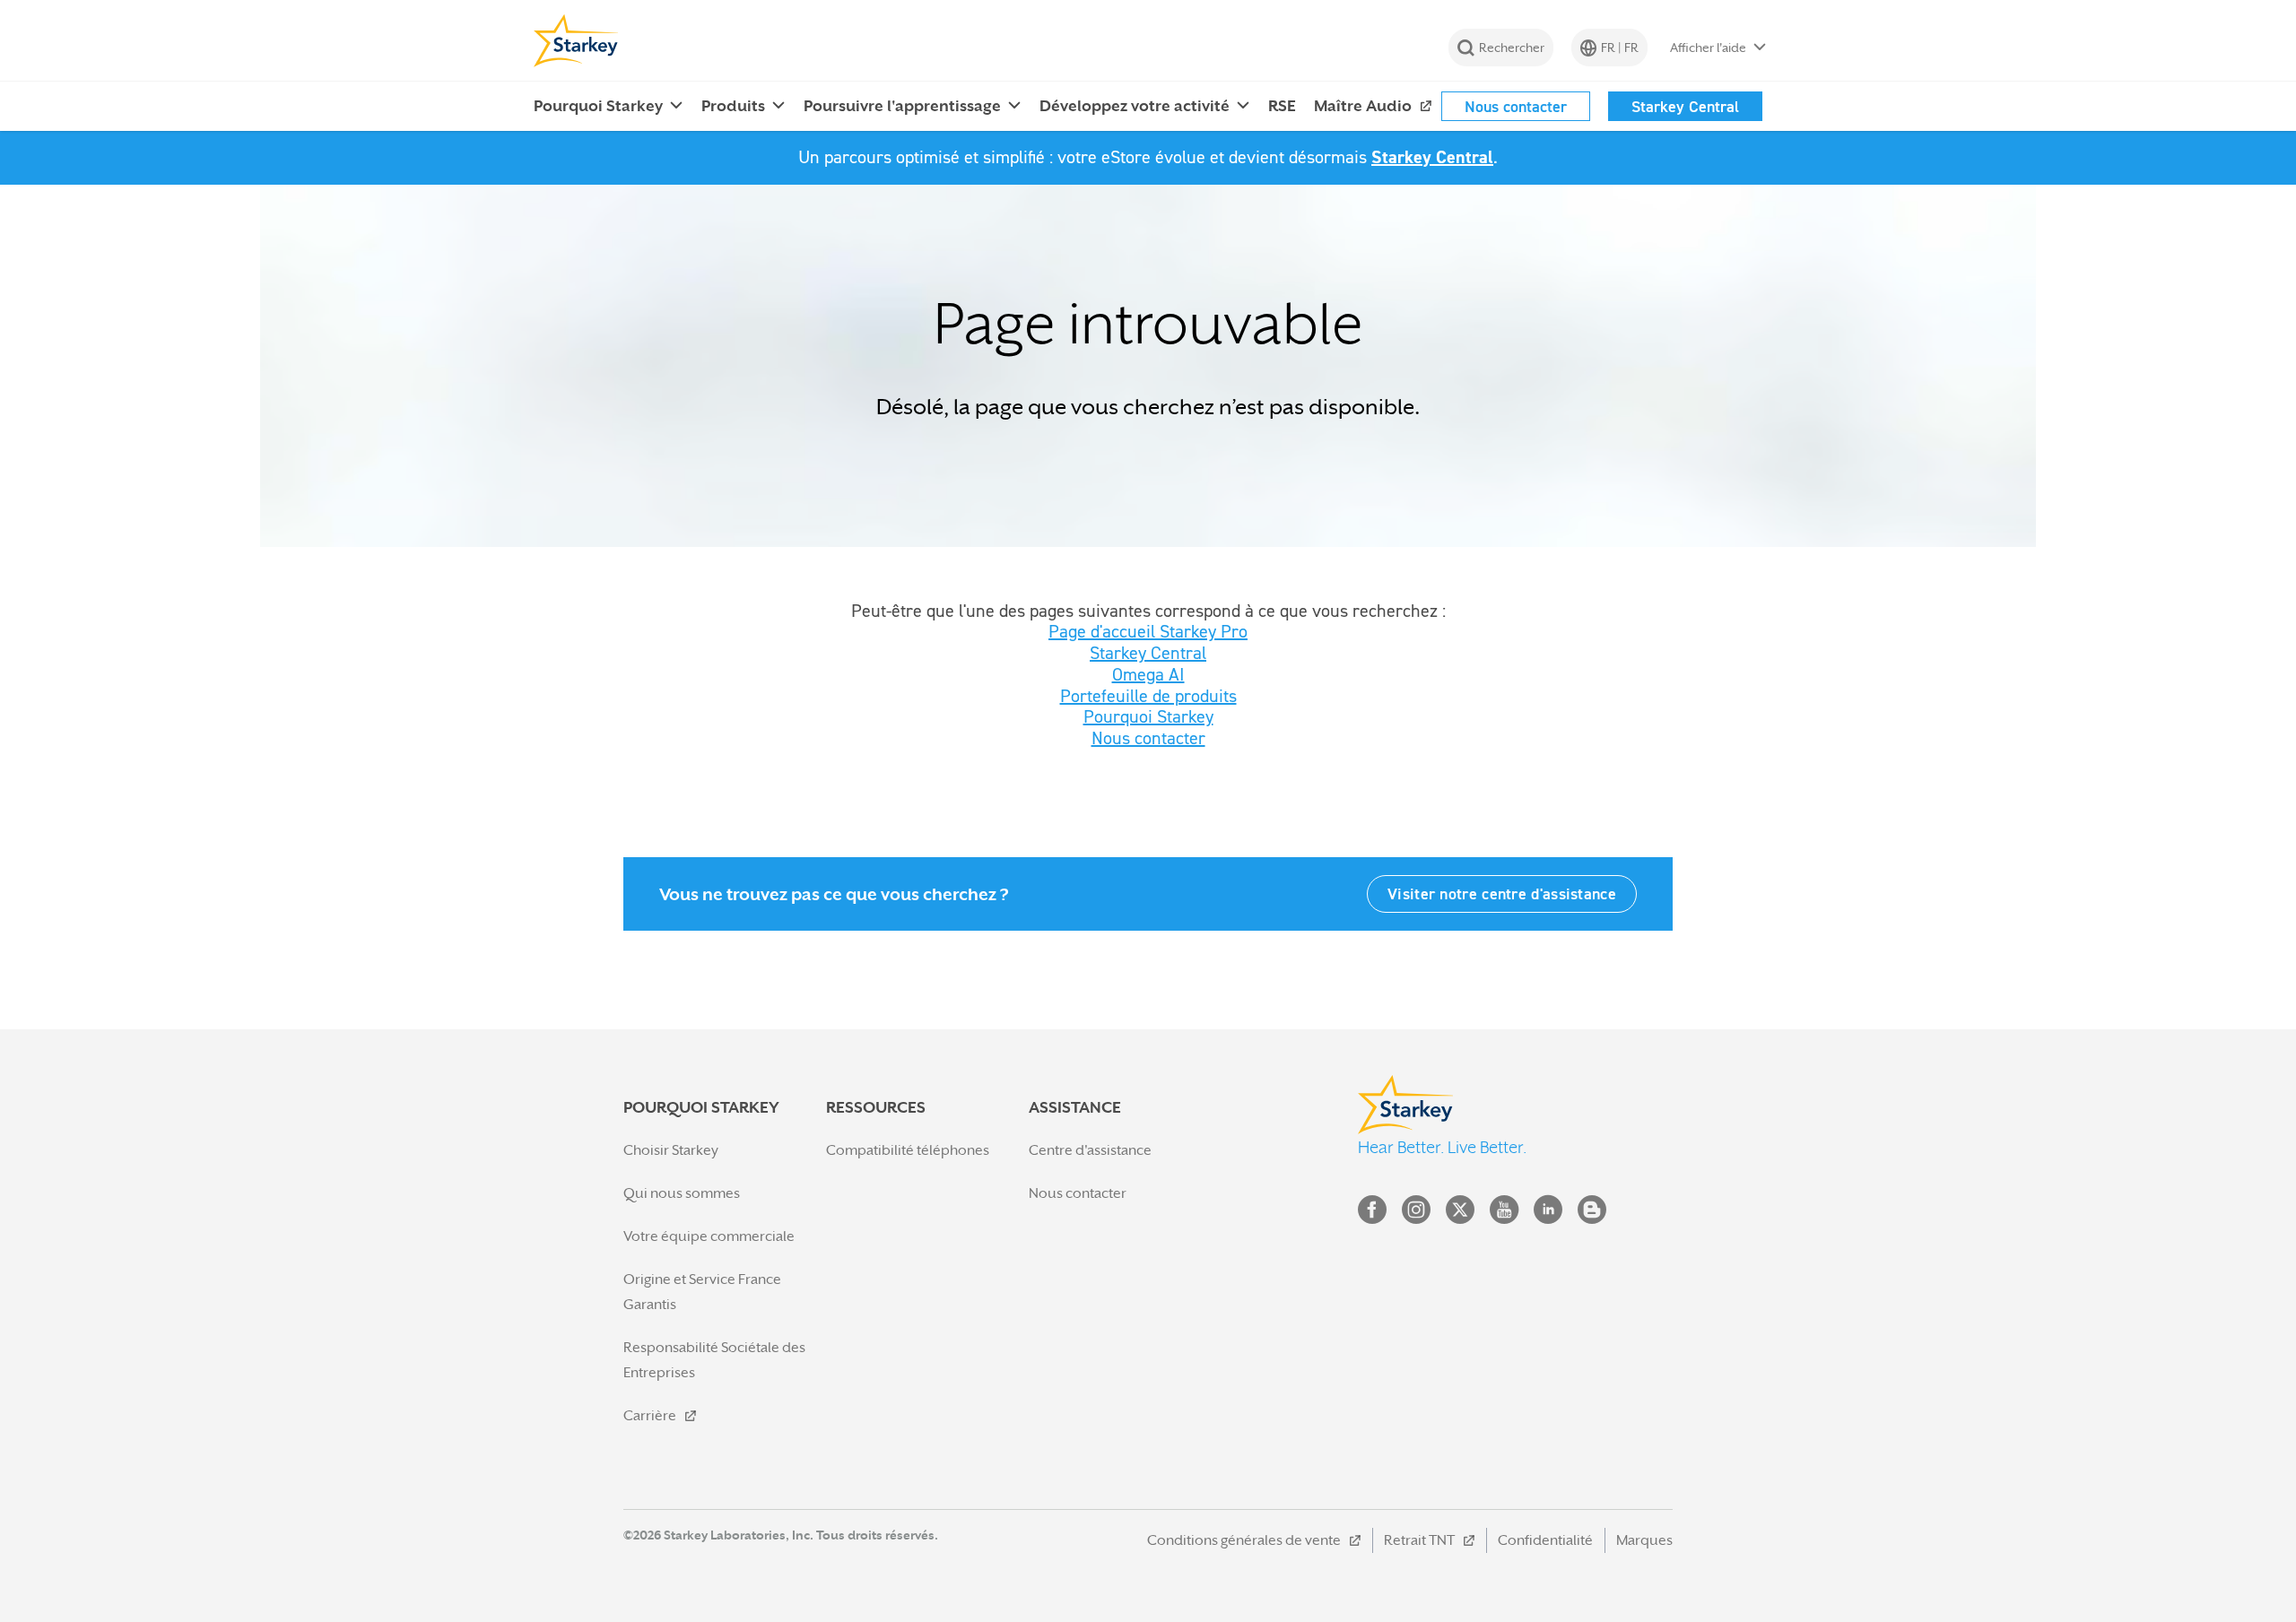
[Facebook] (1372, 1214)
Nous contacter (1148, 738)
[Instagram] (1416, 1214)
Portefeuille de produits (1148, 696)
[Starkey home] (576, 40)
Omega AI (1148, 674)
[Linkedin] (1548, 1214)
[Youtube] (1504, 1214)
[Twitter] (1460, 1214)
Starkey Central (1432, 157)
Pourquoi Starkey (1148, 716)
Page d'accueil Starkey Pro (1148, 631)
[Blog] (1592, 1214)
